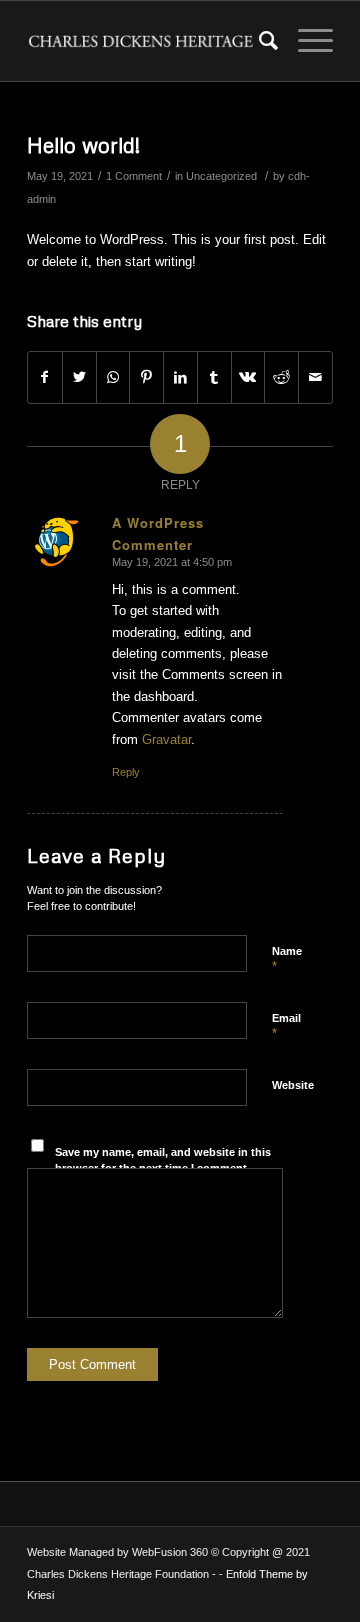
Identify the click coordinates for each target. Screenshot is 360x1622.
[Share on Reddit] (281, 377)
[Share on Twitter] (79, 377)
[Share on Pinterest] (146, 377)
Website (293, 1085)
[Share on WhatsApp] (113, 377)
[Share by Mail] (315, 377)
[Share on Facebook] (45, 377)
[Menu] (305, 41)
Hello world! (83, 145)
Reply (126, 772)
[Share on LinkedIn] (180, 377)
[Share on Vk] (248, 377)
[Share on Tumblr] (214, 377)
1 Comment (134, 176)
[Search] (258, 41)
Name (287, 960)
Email (286, 1027)
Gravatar (166, 739)
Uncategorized (221, 176)
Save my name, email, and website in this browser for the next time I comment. (163, 1160)
